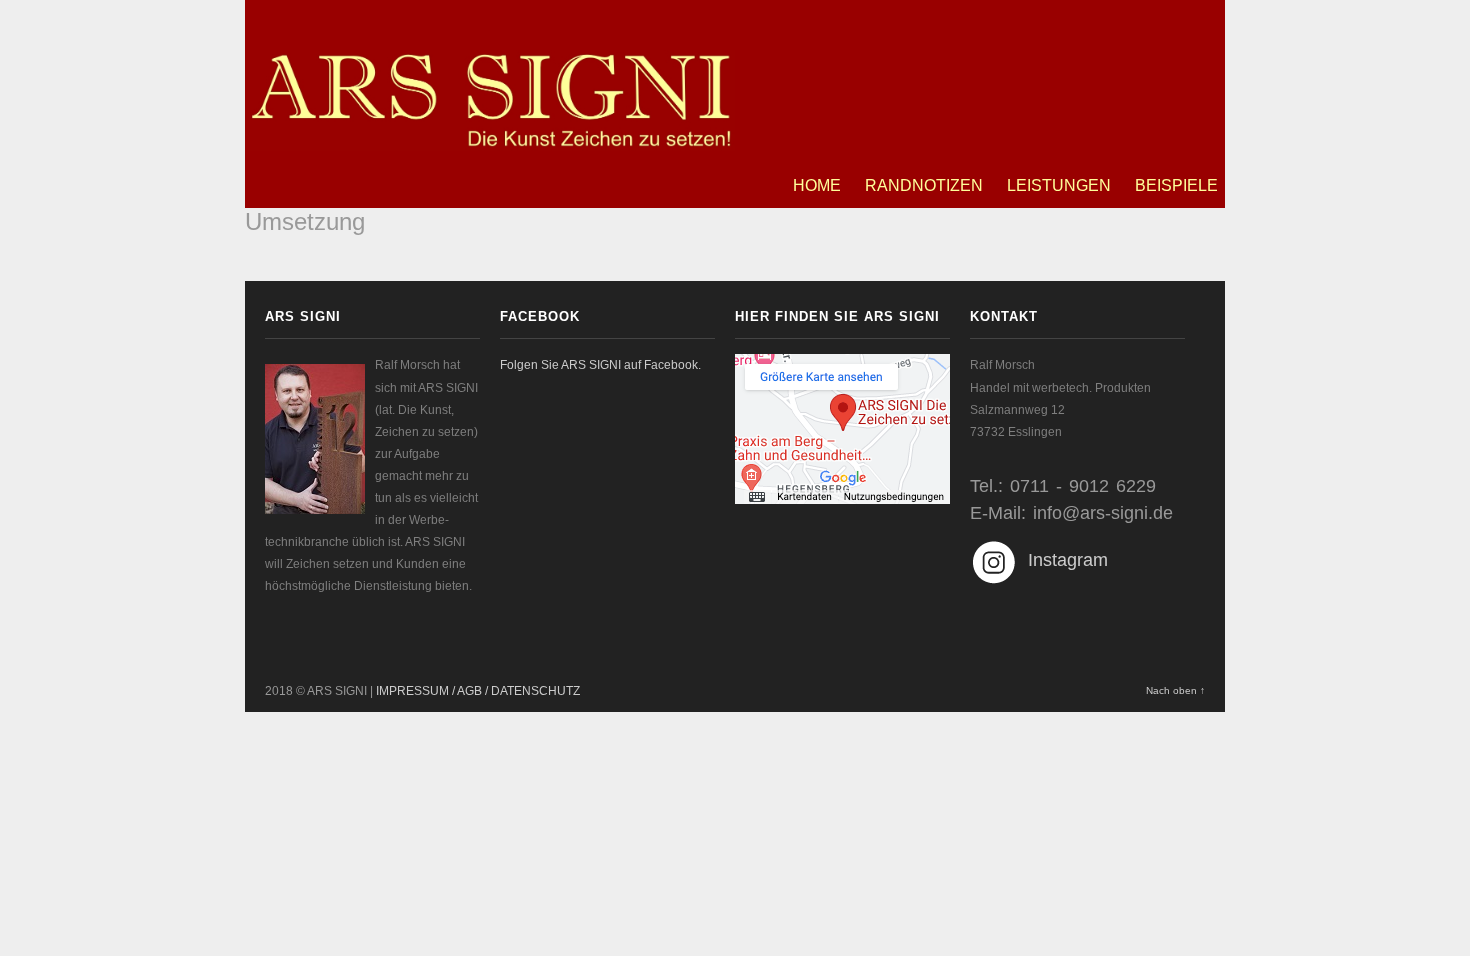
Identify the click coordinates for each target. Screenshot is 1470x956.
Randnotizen (924, 185)
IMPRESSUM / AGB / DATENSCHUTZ (478, 691)
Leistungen (1059, 185)
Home (817, 185)
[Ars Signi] (490, 140)
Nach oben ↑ (1175, 690)
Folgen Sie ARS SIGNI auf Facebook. (600, 365)
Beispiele (1176, 185)
